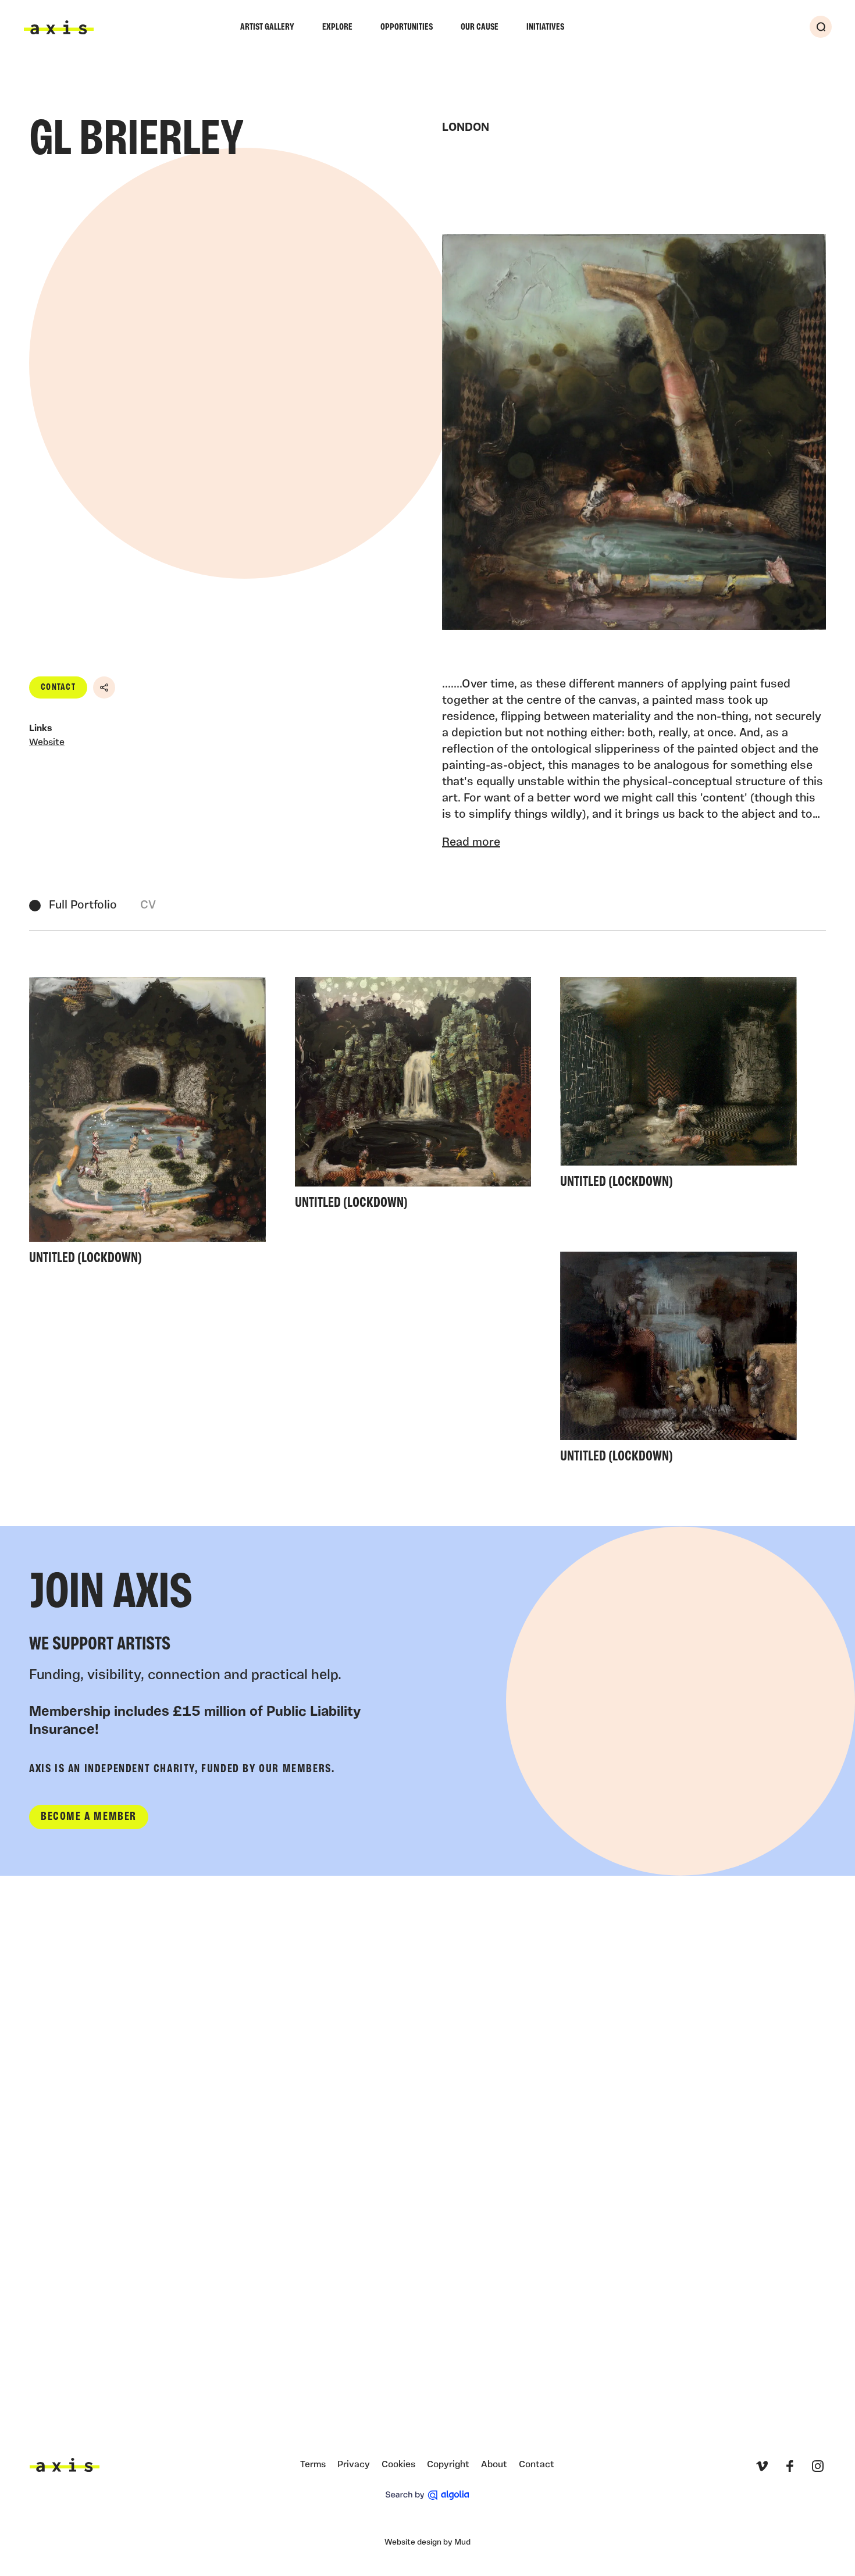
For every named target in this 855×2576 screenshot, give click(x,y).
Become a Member (89, 1817)
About (494, 2465)
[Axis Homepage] (59, 27)
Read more (471, 843)
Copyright (448, 2465)
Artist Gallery (267, 27)
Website (47, 743)
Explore (337, 27)
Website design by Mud (427, 2543)
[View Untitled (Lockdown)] (147, 1125)
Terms (313, 2465)
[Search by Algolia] (427, 2495)
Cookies (398, 2465)
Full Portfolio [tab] (83, 906)
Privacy (354, 2465)
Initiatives (545, 27)
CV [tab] (148, 906)
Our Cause (480, 27)
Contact (58, 687)
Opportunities (407, 27)
